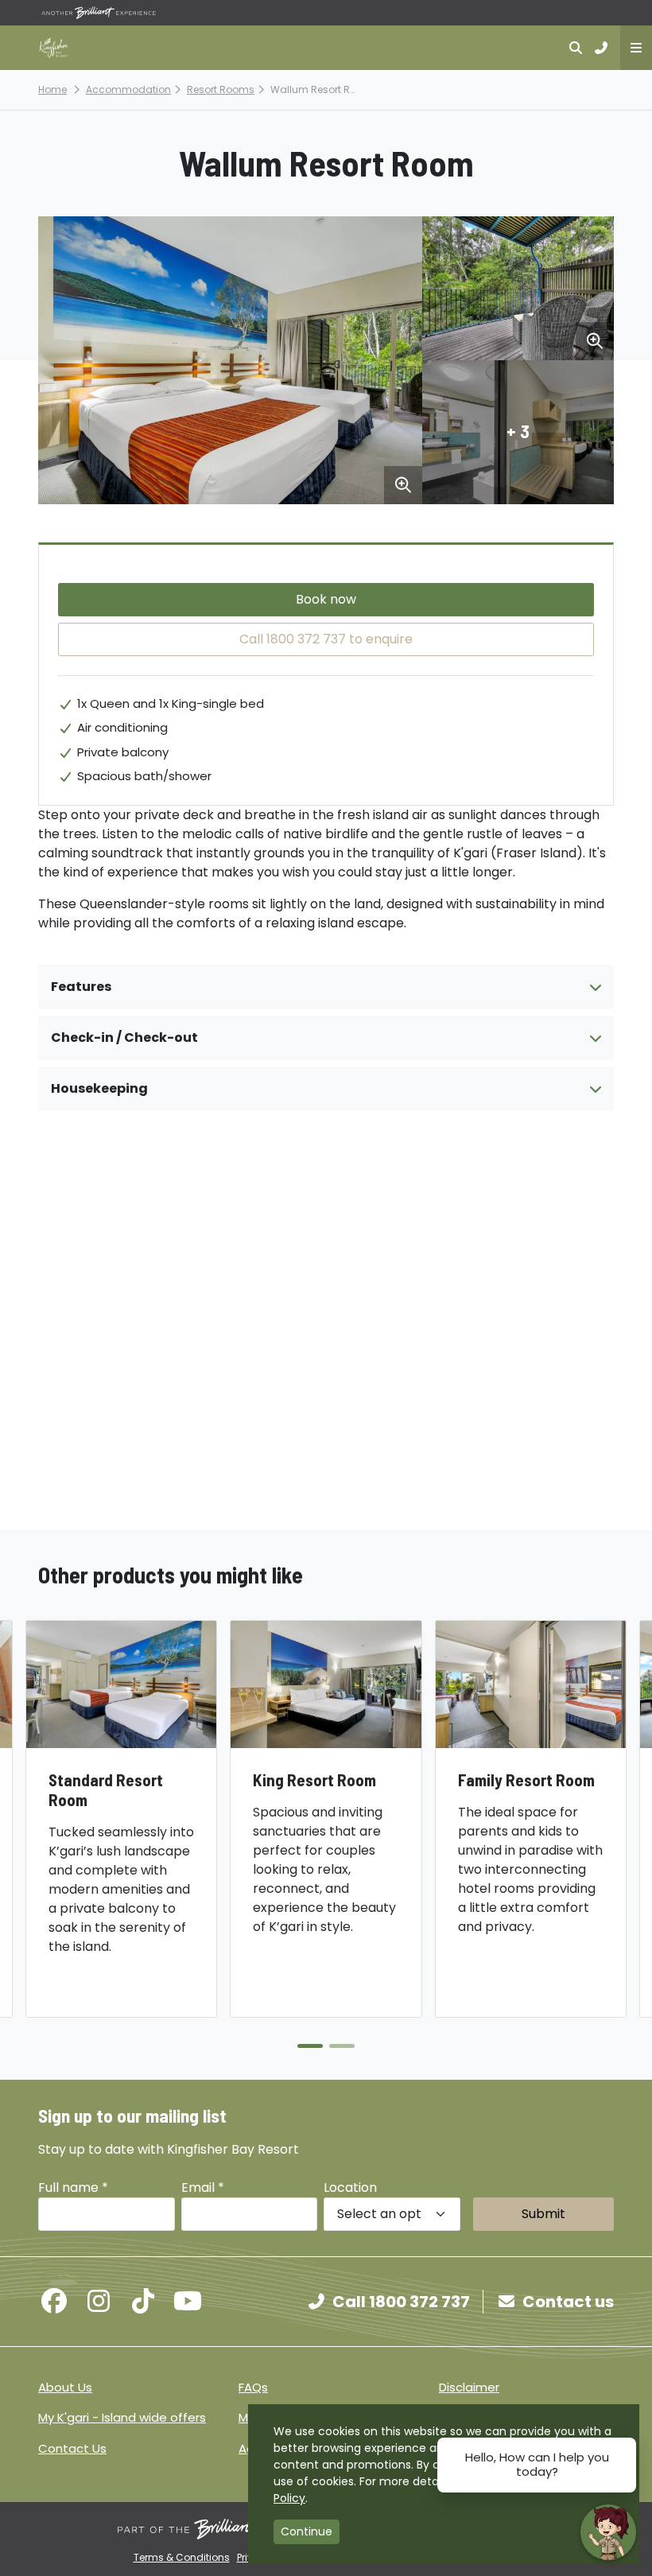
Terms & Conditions (182, 2557)
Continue (307, 2531)
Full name (73, 2187)
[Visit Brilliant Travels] (99, 13)
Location (350, 2187)
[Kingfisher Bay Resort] (54, 48)
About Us (65, 2387)
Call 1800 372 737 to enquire (326, 639)
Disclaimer (469, 2387)
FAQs (253, 2387)
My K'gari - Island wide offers (122, 2417)
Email (203, 2187)
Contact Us (72, 2448)
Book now (326, 599)
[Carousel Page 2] (342, 2046)
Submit (543, 2214)
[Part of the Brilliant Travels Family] (235, 2529)
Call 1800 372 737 (401, 2302)
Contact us (568, 2302)
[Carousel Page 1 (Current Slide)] (310, 2046)
